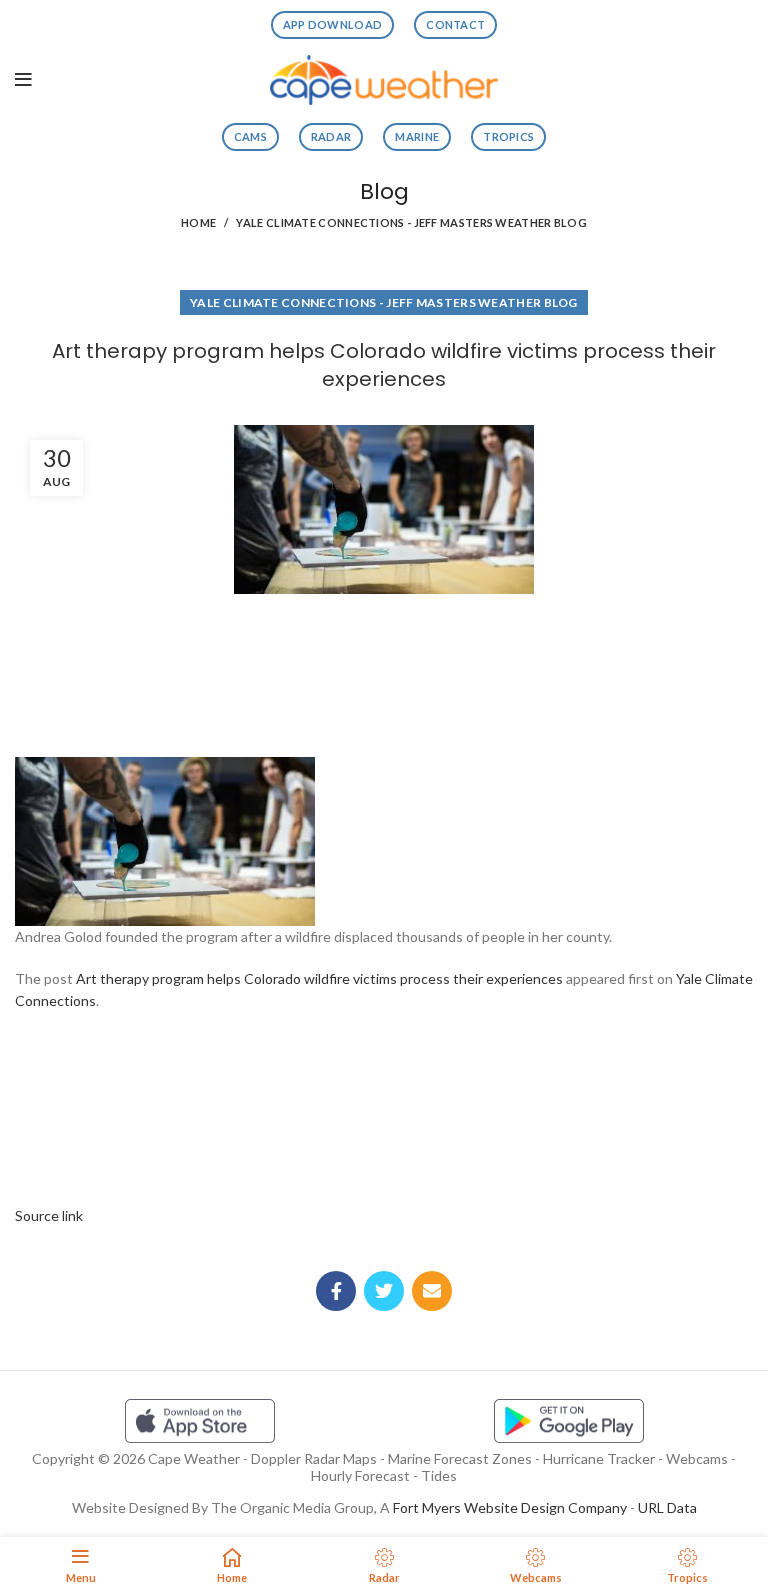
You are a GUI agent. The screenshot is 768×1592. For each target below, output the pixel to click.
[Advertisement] (384, 669)
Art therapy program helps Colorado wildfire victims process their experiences (319, 978)
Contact (455, 24)
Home (198, 222)
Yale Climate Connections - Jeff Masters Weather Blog (411, 222)
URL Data (667, 1507)
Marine (417, 136)
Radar (331, 136)
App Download (333, 24)
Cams (250, 136)
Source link (49, 1215)
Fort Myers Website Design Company (510, 1507)
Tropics (508, 136)
